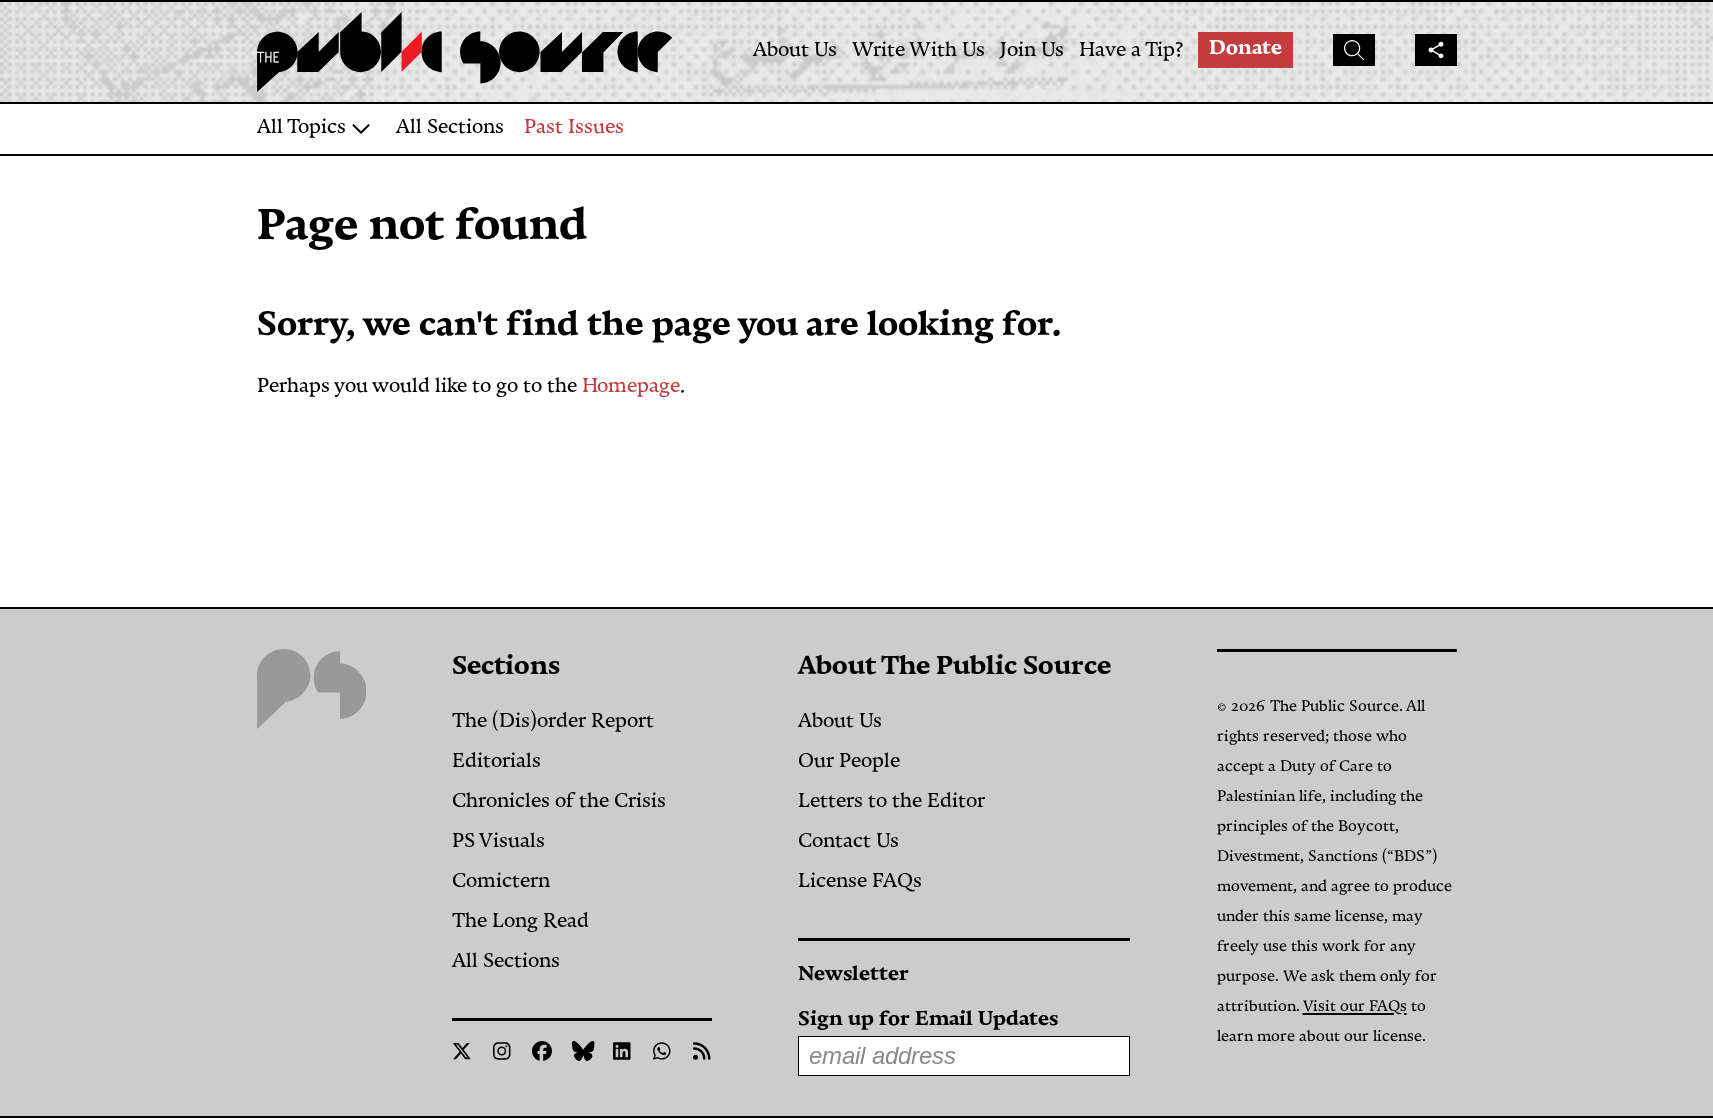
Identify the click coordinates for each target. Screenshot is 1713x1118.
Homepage (631, 387)
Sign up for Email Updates (928, 1020)
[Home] (467, 52)
